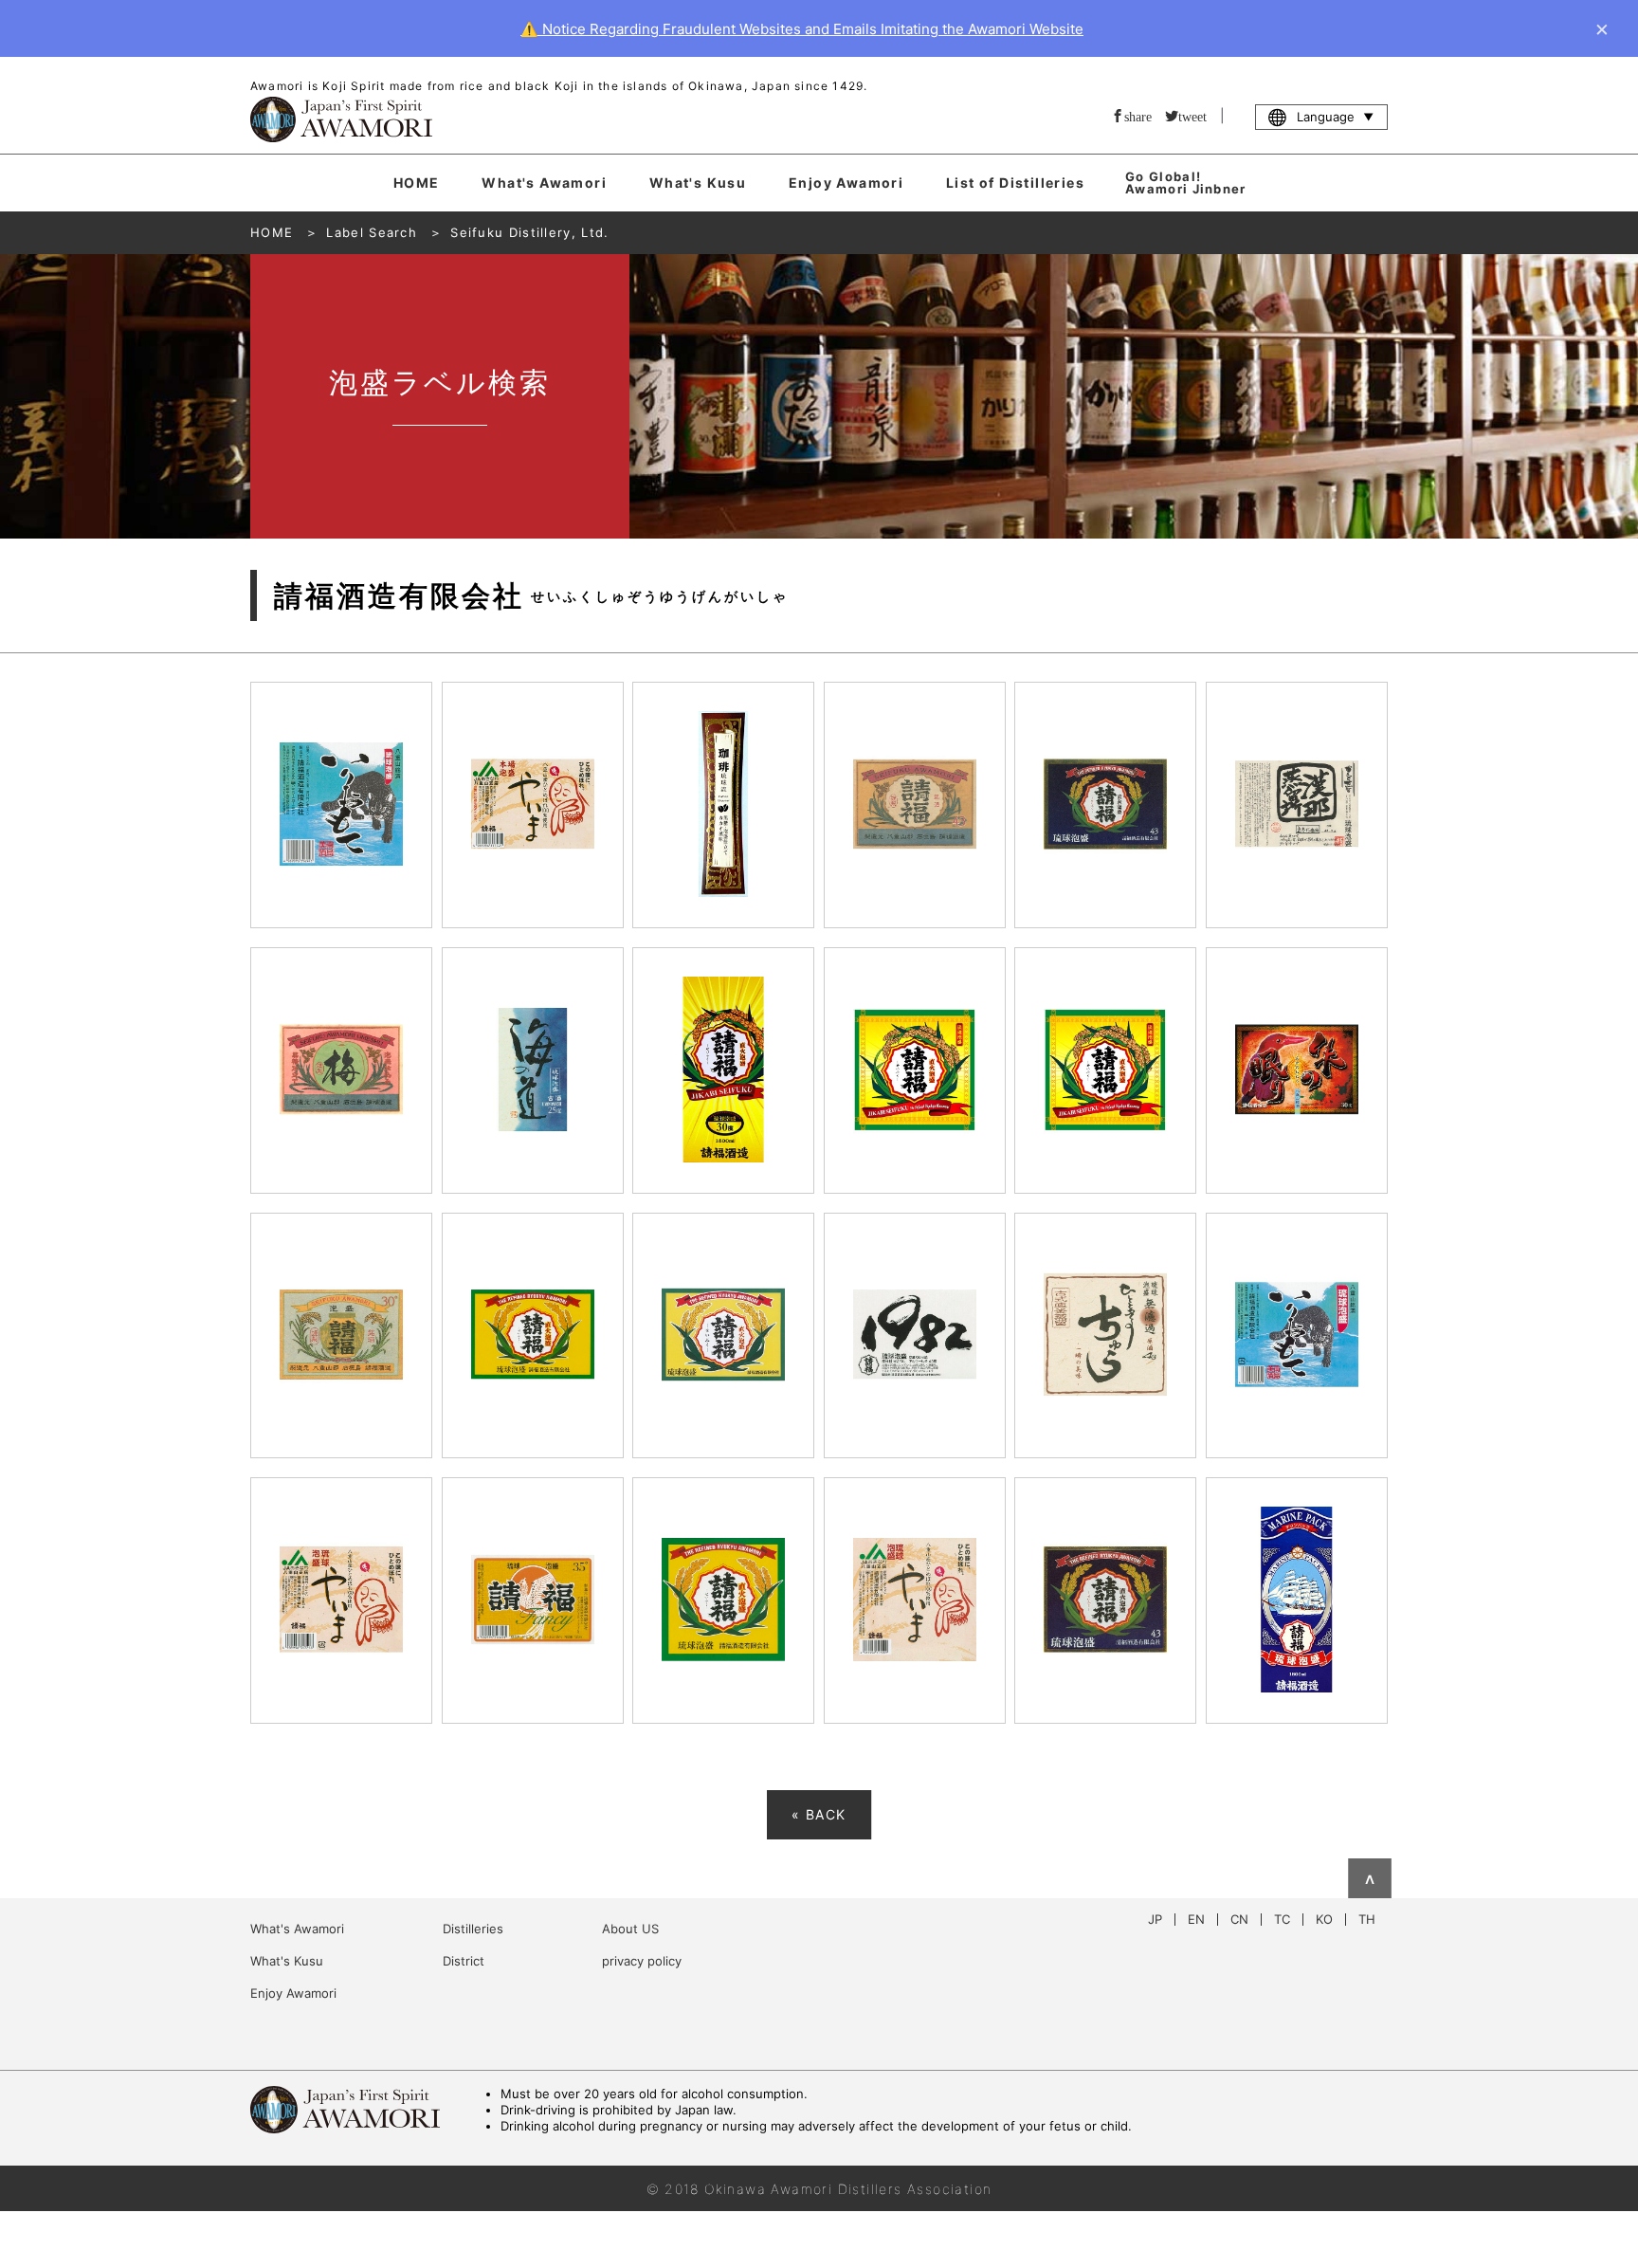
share (1138, 116)
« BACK (819, 1814)
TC (1282, 1920)
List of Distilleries (1015, 183)
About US (630, 1929)
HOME (417, 183)
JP (1155, 1920)
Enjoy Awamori (846, 183)
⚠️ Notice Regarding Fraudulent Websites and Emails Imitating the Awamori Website (802, 29)
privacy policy (642, 1961)
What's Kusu (698, 183)
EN (1196, 1920)
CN (1239, 1920)
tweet (1192, 116)
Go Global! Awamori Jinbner (1186, 183)
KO (1324, 1920)
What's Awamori (544, 183)
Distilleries (473, 1929)
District (464, 1961)
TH (1367, 1920)
